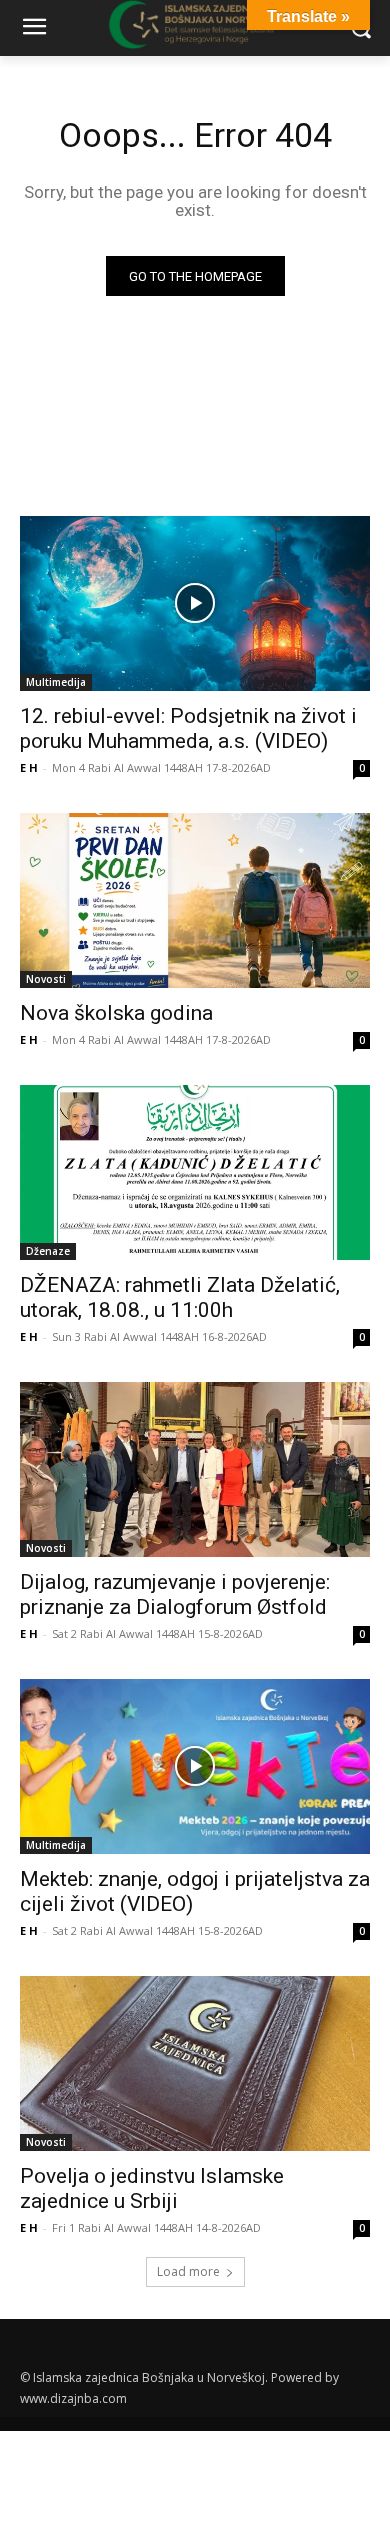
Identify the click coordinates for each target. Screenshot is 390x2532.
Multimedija (56, 682)
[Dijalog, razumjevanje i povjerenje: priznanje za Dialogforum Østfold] (195, 1469)
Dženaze (48, 1251)
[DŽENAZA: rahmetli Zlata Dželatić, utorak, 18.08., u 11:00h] (195, 1172)
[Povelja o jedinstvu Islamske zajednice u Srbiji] (195, 2063)
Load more (188, 2271)
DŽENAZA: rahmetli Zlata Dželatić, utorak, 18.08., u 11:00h (180, 1297)
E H (29, 767)
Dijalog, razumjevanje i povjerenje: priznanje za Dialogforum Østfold (175, 1594)
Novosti (46, 979)
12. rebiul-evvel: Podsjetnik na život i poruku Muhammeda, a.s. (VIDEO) (188, 728)
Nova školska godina (116, 1013)
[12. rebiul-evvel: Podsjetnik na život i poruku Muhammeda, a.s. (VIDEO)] (195, 603)
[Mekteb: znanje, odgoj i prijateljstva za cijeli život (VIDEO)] (195, 1766)
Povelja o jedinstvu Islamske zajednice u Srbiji (152, 2188)
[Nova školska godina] (195, 900)
